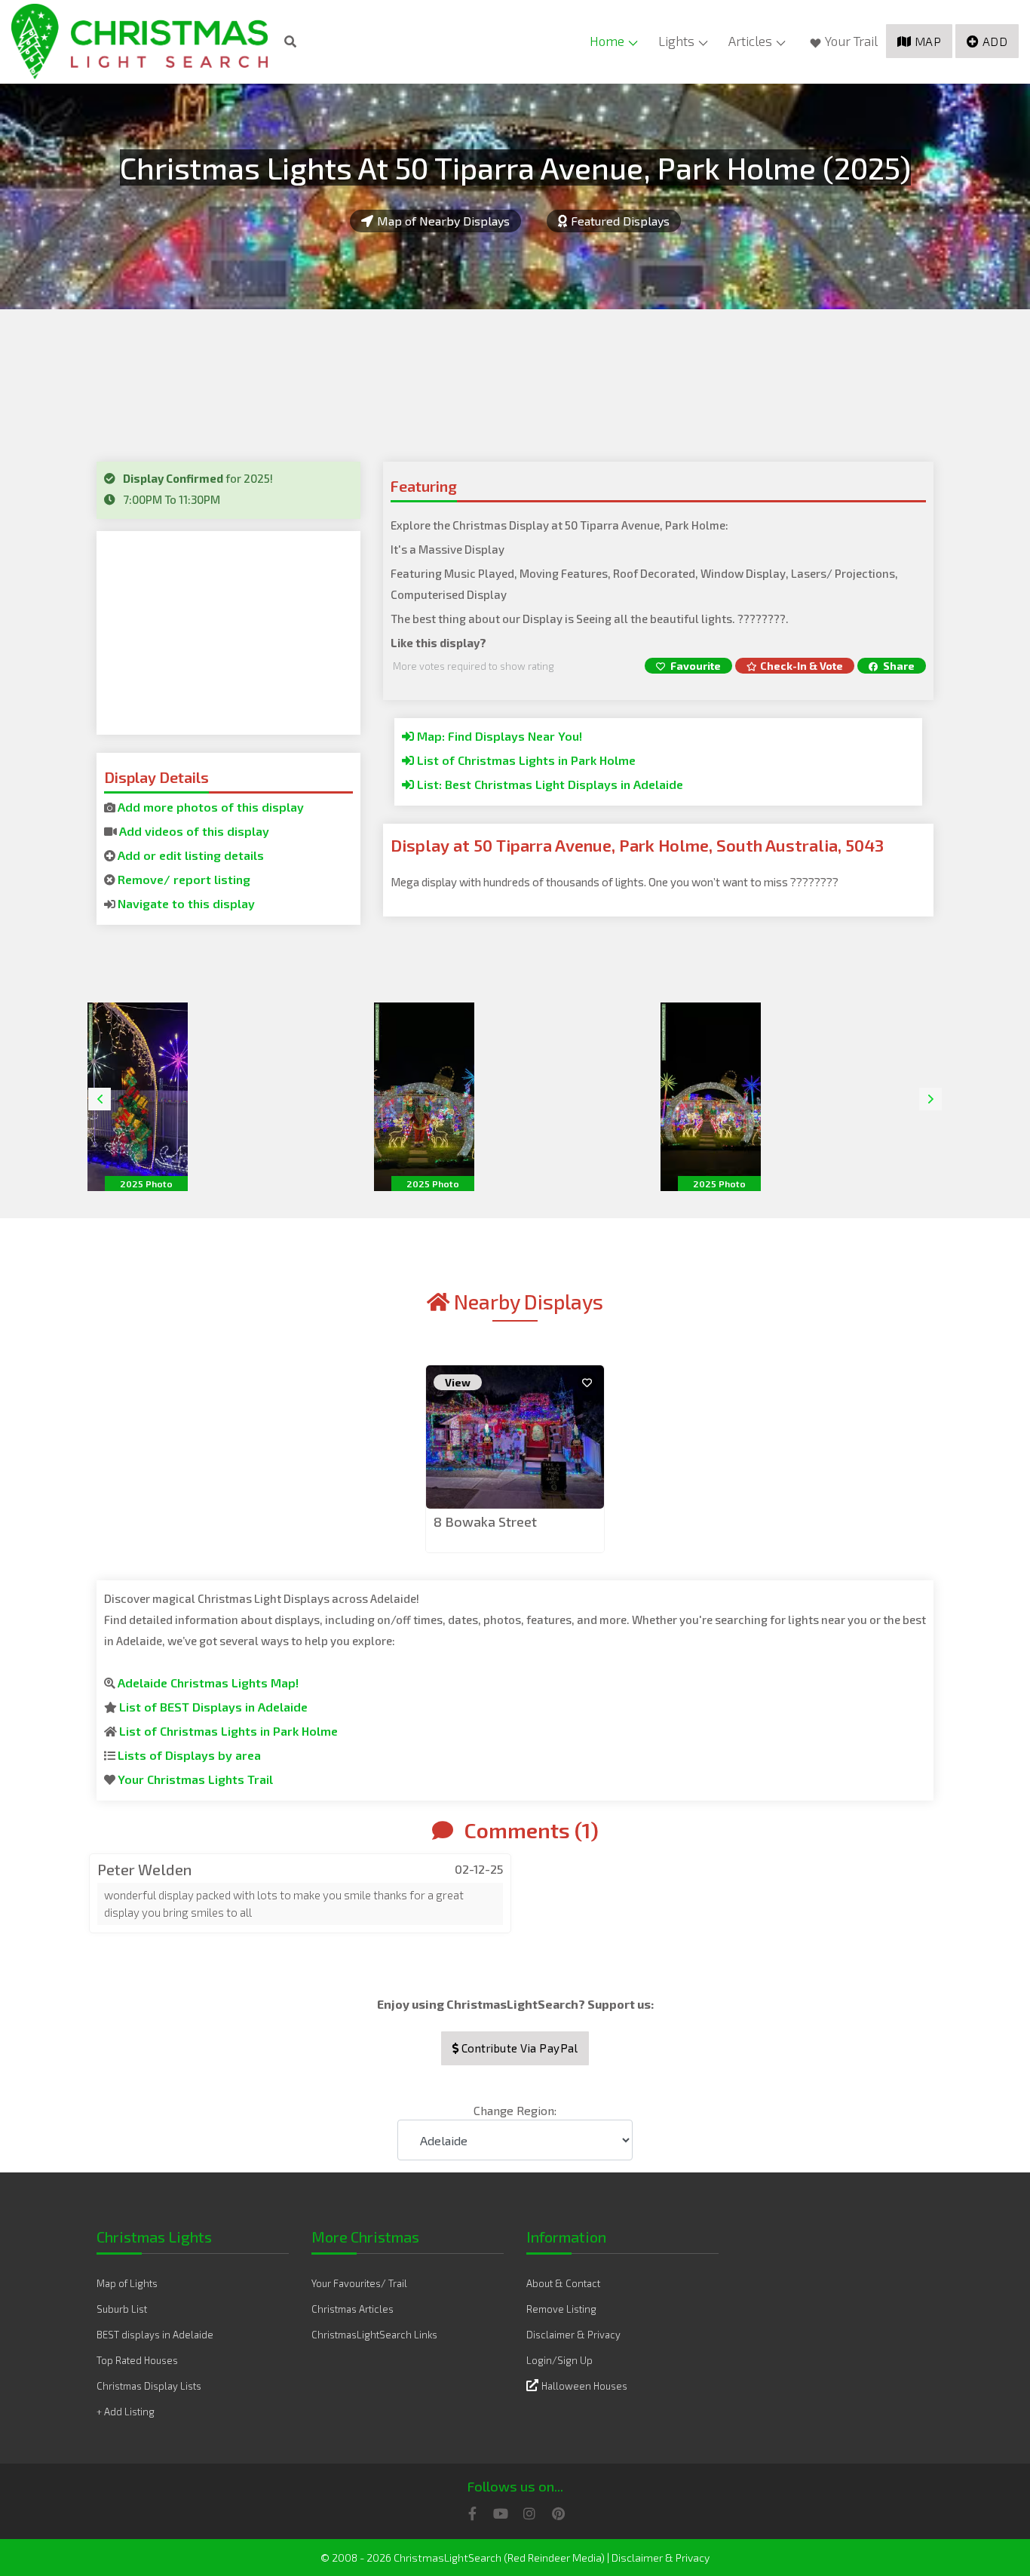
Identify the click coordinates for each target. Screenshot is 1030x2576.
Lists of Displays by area (189, 1755)
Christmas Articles (353, 2309)
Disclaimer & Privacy (573, 2335)
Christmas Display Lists (149, 2386)
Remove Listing (561, 2309)
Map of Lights (127, 2283)
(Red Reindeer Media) (554, 2558)
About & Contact (563, 2283)
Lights (676, 41)
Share (898, 666)
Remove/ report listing (184, 879)
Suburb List (122, 2309)
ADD (995, 41)
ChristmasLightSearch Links (374, 2335)
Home (607, 41)
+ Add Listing (126, 2412)
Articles (750, 41)
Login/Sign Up (559, 2360)
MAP (928, 41)
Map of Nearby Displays (443, 221)
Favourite (694, 666)
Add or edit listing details (191, 855)
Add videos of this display (194, 831)
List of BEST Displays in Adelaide (213, 1707)
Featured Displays (620, 221)
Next (930, 1099)
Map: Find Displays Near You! (498, 736)
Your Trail (851, 41)
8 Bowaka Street (485, 1521)
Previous (100, 1099)
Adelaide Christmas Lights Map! (208, 1683)
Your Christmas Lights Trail (195, 1779)
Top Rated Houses (137, 2360)
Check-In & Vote (802, 666)
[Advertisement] (228, 633)
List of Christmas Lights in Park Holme (525, 760)
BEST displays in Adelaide (155, 2335)
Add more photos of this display (211, 807)
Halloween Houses (584, 2386)
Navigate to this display (186, 903)
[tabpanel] (515, 1460)
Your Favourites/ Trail (359, 2283)
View (458, 1382)
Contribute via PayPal (518, 2048)
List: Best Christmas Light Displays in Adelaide (549, 784)
